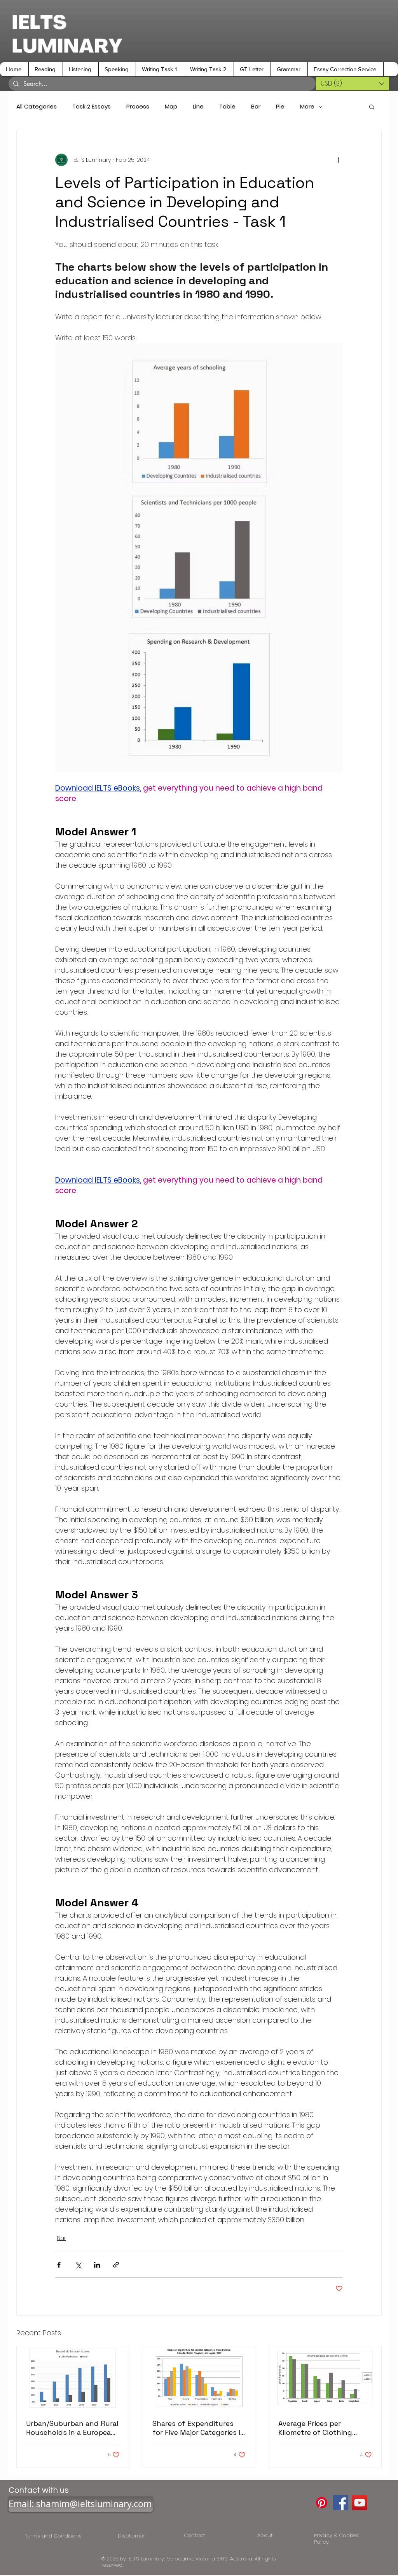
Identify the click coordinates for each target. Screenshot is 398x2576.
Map (171, 107)
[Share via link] (116, 2265)
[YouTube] (360, 2503)
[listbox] (353, 84)
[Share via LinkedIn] (97, 2265)
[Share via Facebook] (59, 2265)
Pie (280, 107)
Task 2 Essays (92, 107)
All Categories (37, 107)
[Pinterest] (322, 2503)
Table (227, 107)
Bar (256, 107)
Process (138, 107)
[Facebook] (341, 2503)
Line (198, 107)
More (307, 107)
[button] (45, 69)
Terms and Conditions (55, 2536)
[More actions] (338, 160)
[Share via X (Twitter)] (78, 2265)
